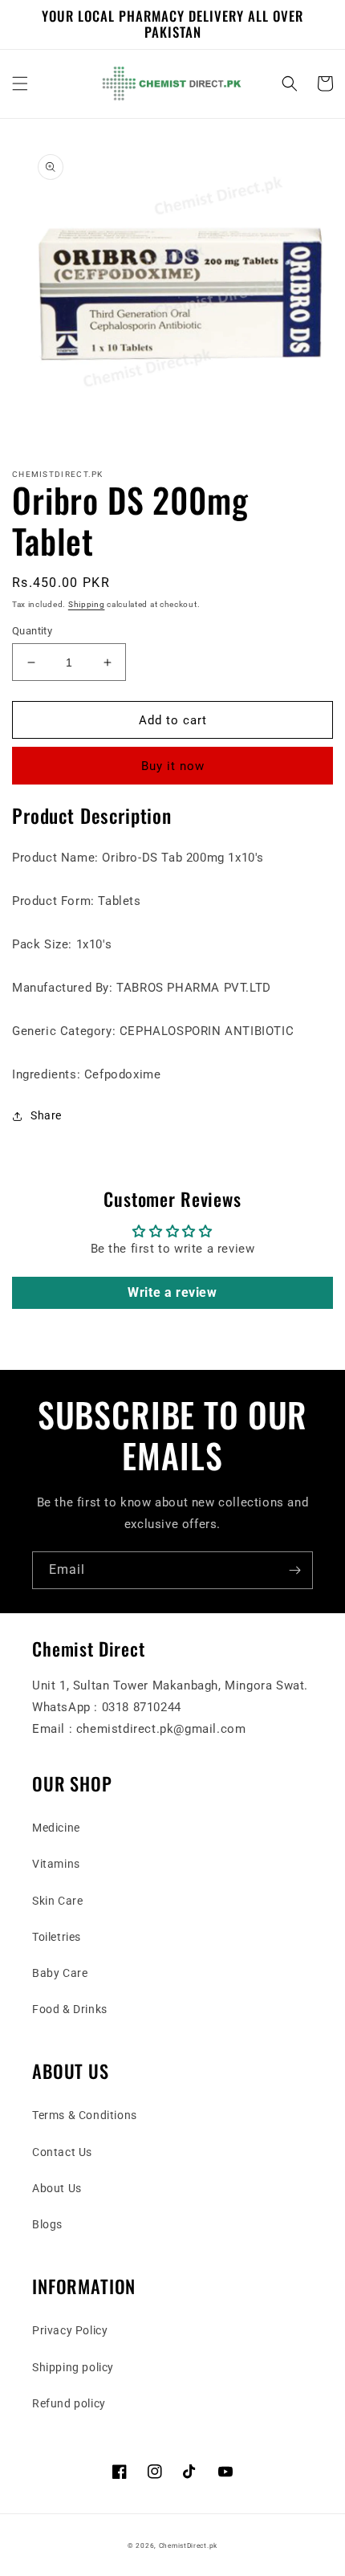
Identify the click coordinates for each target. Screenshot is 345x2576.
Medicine (56, 1828)
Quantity (32, 631)
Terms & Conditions (85, 2115)
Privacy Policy (70, 2330)
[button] (20, 84)
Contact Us (62, 2152)
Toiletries (57, 1937)
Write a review (172, 1292)
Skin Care (57, 1901)
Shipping (87, 604)
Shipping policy (73, 2367)
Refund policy (69, 2403)
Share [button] (46, 1115)
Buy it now (173, 766)
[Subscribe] (294, 1570)
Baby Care (60, 1973)
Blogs (47, 2224)
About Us (57, 2188)
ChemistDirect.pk (188, 2545)
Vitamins (56, 1864)
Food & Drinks (70, 2009)
